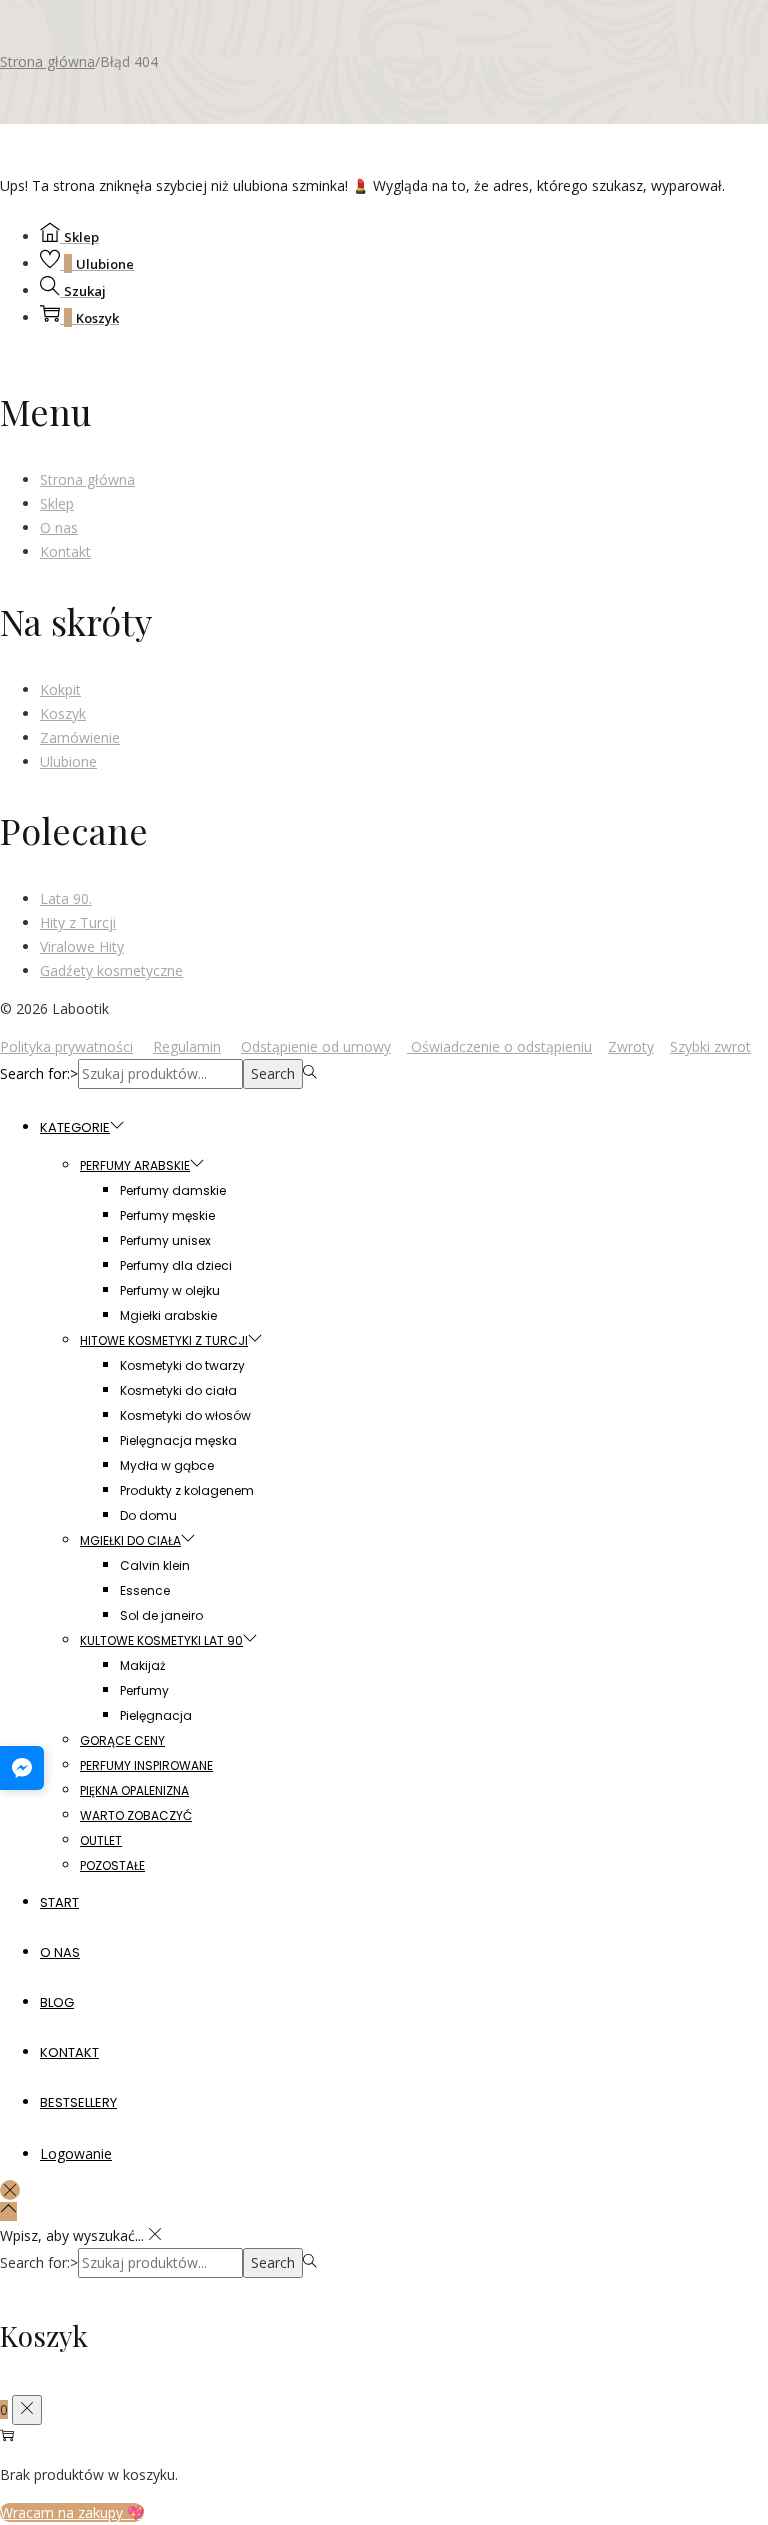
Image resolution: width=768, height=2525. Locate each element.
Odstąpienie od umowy (316, 1046)
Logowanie (76, 2153)
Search (273, 1073)
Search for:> (39, 1073)
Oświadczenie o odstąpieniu (499, 1046)
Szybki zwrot (710, 1046)
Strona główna (47, 61)
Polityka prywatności (66, 1046)
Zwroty (631, 1046)
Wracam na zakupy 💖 (72, 2512)
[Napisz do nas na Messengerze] (22, 1768)
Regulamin (187, 1046)
